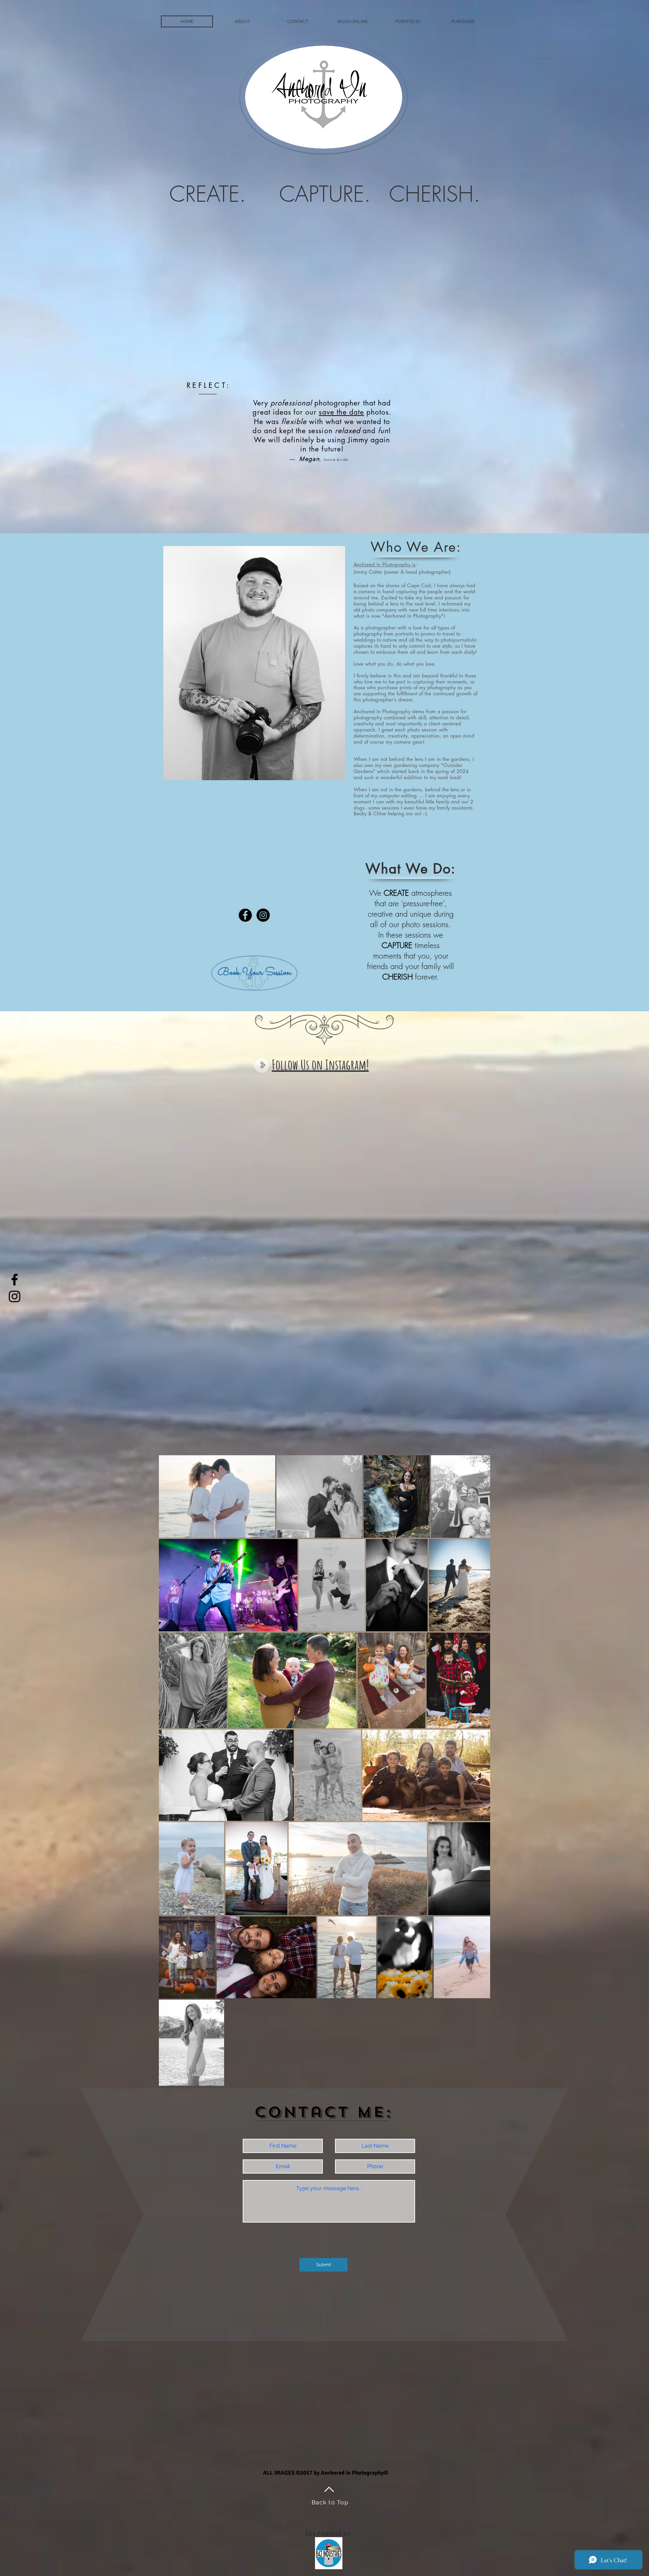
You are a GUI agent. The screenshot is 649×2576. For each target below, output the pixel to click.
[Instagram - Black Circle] (263, 915)
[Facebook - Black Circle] (245, 915)
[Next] (622, 426)
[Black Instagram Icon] (15, 1296)
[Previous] (27, 426)
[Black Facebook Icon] (15, 1280)
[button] (482, 14)
